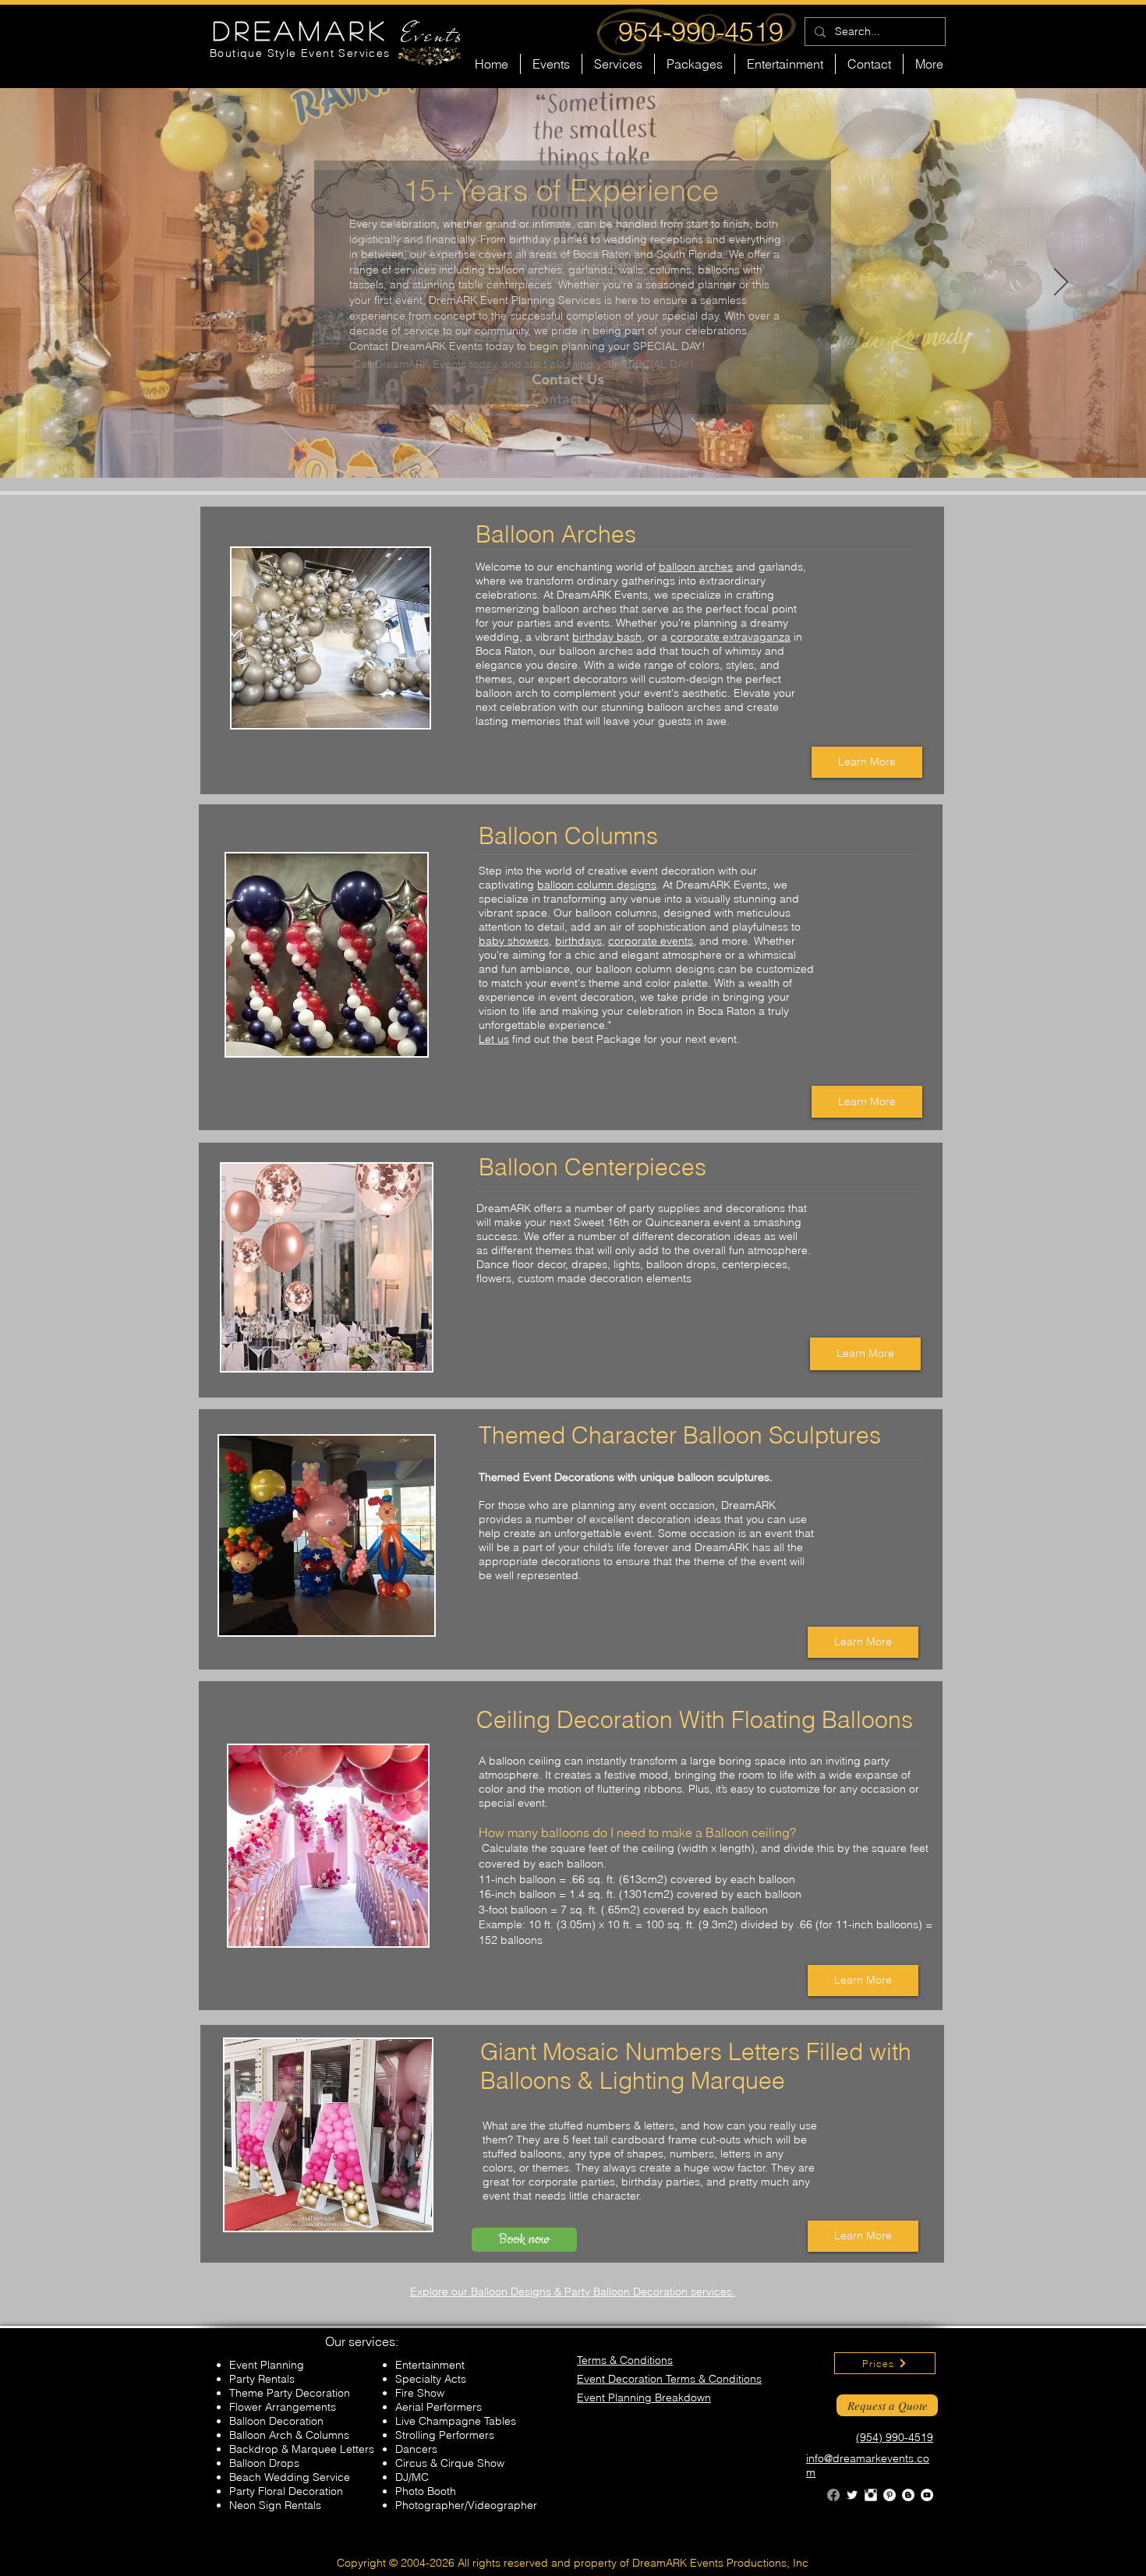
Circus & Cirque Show (450, 2463)
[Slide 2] (559, 439)
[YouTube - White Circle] (927, 2495)
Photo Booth (426, 2491)
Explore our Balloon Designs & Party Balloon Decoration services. (573, 2292)
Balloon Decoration (276, 2421)
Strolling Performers (445, 2435)
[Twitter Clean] (852, 2495)
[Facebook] (833, 2495)
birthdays (578, 941)
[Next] (1061, 283)
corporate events (651, 941)
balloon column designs (597, 885)
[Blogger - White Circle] (908, 2495)
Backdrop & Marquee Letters (302, 2449)
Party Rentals (262, 2379)
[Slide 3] (587, 439)
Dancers (416, 2449)
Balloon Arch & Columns (289, 2435)
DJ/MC (412, 2477)
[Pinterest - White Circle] (890, 2495)
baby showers (514, 941)
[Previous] (85, 283)
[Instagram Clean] (871, 2495)
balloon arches (696, 567)
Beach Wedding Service (290, 2477)
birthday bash (607, 637)
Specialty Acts (431, 2379)
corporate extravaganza (730, 637)
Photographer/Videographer (466, 2505)
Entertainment (430, 2365)
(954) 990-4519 (895, 2437)
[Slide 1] (573, 439)
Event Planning (267, 2365)
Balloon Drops (264, 2463)
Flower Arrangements (283, 2407)
